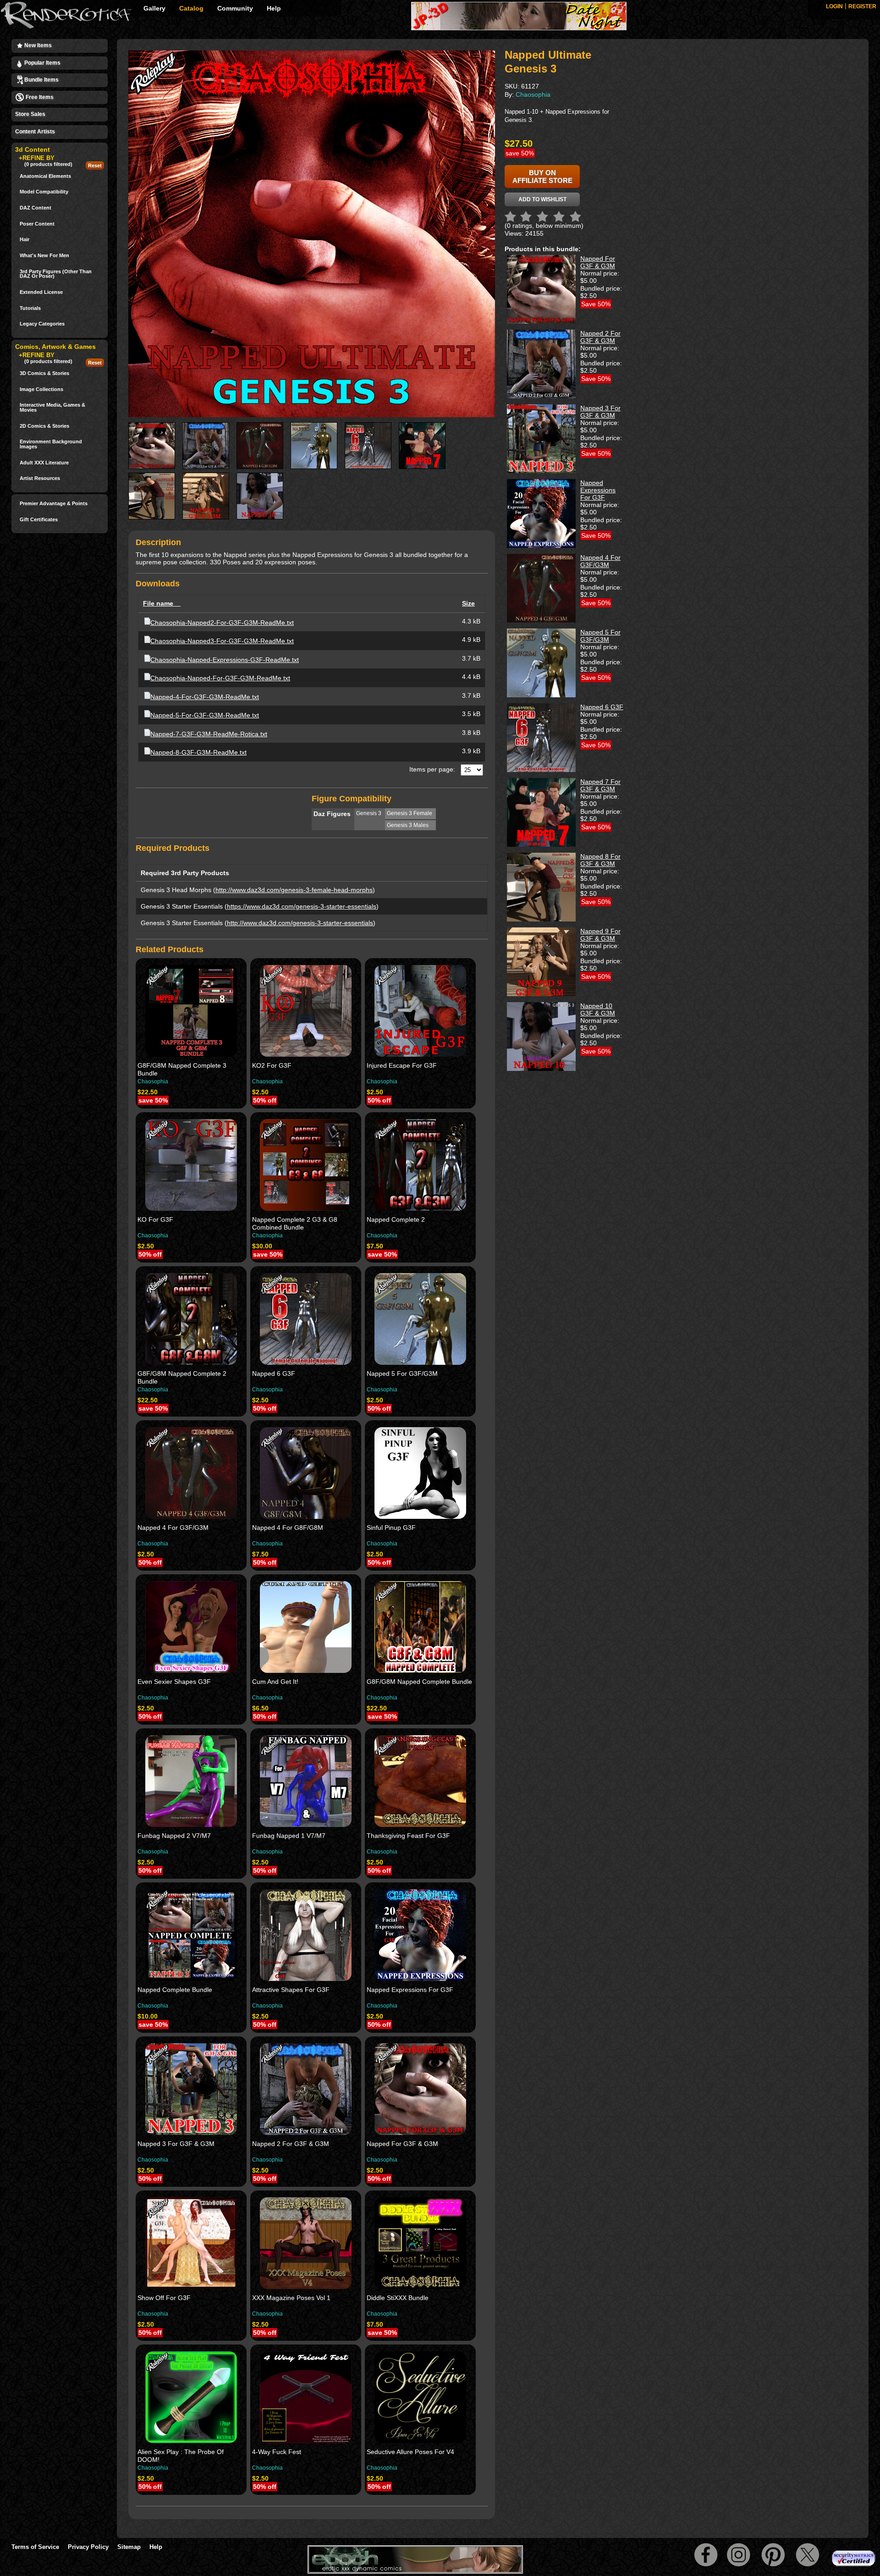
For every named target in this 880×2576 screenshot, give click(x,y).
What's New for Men (44, 256)
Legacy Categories (42, 324)
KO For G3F (155, 1219)
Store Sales (30, 114)
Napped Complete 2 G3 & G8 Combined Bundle (295, 1223)
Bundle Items (41, 80)
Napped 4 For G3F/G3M (173, 1528)
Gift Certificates (39, 520)
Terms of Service (35, 2547)
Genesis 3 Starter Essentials (182, 906)
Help (274, 8)
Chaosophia (153, 1081)
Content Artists (35, 132)
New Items (37, 45)
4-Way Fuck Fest (277, 2452)
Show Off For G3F (164, 2298)
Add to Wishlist (542, 199)
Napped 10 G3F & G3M (598, 1009)
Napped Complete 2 (396, 1219)
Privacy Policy (88, 2547)
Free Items (39, 97)
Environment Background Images (51, 444)
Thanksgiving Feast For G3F (408, 1836)
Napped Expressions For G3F (410, 1990)
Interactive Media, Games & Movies (52, 407)
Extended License (41, 292)
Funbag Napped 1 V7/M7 (289, 1836)
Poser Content (37, 224)
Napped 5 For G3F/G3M (402, 1373)
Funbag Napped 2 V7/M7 (174, 1836)
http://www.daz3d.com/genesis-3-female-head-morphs (294, 890)
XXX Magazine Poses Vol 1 (291, 2298)
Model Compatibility (44, 192)
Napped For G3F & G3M (402, 2144)
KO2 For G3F (272, 1065)
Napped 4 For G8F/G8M (288, 1528)
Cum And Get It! (275, 1682)
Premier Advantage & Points (54, 504)
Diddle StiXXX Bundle (398, 2298)
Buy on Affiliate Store (542, 177)
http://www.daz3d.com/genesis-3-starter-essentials (300, 923)
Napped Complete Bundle (175, 1990)
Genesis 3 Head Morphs (176, 890)
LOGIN (834, 6)
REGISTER (862, 6)
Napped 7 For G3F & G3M (600, 785)
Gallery (154, 8)
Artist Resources (40, 478)
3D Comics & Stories (44, 373)
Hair (25, 240)
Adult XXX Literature (44, 463)
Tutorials (30, 308)
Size (468, 603)
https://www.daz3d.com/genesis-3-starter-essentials (302, 906)
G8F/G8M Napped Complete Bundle (419, 1682)
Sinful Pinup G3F (391, 1528)
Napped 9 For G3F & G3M (600, 935)
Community (235, 8)
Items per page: (432, 769)
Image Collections (41, 389)
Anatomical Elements (45, 176)
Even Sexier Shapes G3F (174, 1682)
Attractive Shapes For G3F (291, 1990)
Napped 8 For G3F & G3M (600, 860)
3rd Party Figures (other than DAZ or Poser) (56, 274)
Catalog (191, 8)
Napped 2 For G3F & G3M (291, 2144)
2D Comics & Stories (44, 426)
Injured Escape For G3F (402, 1065)
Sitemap (129, 2547)
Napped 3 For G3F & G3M (176, 2144)
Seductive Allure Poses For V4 (410, 2452)
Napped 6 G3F (274, 1373)
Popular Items (42, 63)
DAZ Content (36, 208)
